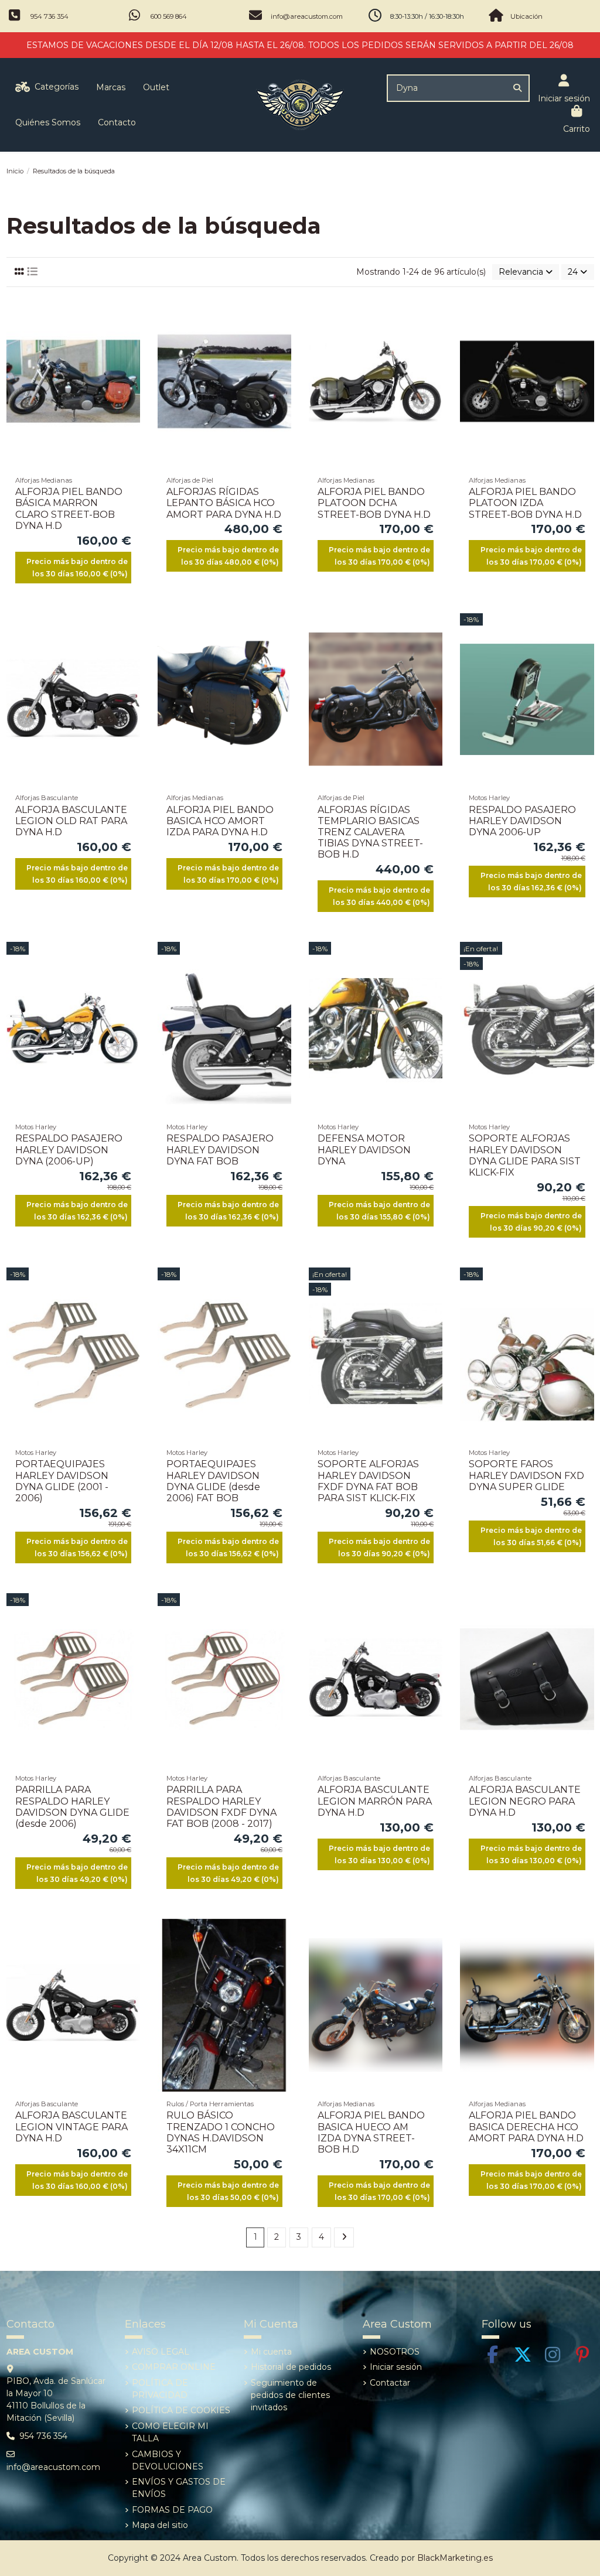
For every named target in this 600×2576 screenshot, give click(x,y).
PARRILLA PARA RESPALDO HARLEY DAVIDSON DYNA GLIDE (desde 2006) (72, 1807)
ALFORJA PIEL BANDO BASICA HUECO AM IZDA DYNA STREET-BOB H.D (371, 2132)
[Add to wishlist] (131, 313)
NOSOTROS (395, 2352)
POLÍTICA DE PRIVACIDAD (160, 2389)
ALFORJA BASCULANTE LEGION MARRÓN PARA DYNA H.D (375, 1801)
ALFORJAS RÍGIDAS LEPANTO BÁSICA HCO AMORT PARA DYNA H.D (224, 503)
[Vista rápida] (131, 354)
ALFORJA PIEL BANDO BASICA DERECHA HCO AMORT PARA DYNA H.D (526, 2126)
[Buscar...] (517, 88)
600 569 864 (169, 16)
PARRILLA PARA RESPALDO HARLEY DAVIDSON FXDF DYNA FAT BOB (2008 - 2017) (221, 1807)
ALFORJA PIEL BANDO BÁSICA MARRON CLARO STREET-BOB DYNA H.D (69, 509)
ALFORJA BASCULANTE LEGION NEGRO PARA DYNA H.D (525, 1801)
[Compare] (131, 333)
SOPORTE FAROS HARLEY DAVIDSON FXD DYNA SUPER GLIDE (526, 1475)
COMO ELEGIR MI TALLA (170, 2432)
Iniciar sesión (396, 2367)
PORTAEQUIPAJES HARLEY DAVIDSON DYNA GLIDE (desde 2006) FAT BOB (213, 1481)
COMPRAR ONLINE (174, 2367)
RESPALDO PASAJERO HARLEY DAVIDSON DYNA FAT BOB (220, 1149)
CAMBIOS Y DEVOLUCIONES (168, 2460)
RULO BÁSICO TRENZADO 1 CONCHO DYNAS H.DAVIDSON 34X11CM (221, 2132)
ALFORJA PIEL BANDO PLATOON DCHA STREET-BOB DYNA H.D (374, 503)
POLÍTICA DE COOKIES (181, 2410)
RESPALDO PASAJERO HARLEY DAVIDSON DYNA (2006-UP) (69, 1149)
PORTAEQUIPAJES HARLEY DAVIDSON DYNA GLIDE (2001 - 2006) (62, 1481)
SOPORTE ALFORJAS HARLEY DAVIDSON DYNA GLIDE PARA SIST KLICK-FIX (525, 1155)
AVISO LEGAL (161, 2352)
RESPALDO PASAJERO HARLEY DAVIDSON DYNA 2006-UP (522, 821)
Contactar (390, 2383)
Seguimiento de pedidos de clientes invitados (290, 2395)
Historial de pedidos (291, 2367)
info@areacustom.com (307, 16)
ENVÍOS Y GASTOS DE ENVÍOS (179, 2488)
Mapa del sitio (160, 2525)
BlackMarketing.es (455, 2558)
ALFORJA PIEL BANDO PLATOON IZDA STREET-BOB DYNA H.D (525, 503)
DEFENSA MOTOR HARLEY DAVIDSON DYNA (364, 1149)
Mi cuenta (271, 2352)
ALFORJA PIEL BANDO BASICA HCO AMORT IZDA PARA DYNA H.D (220, 821)
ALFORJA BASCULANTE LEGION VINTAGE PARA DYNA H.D (71, 2126)
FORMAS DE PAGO (172, 2510)
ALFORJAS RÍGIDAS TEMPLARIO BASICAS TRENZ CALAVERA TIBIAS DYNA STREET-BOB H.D (370, 832)
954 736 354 (50, 16)
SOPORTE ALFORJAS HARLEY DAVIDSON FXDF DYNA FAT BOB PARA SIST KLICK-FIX (368, 1481)
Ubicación (526, 16)
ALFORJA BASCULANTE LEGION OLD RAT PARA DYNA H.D (71, 821)
